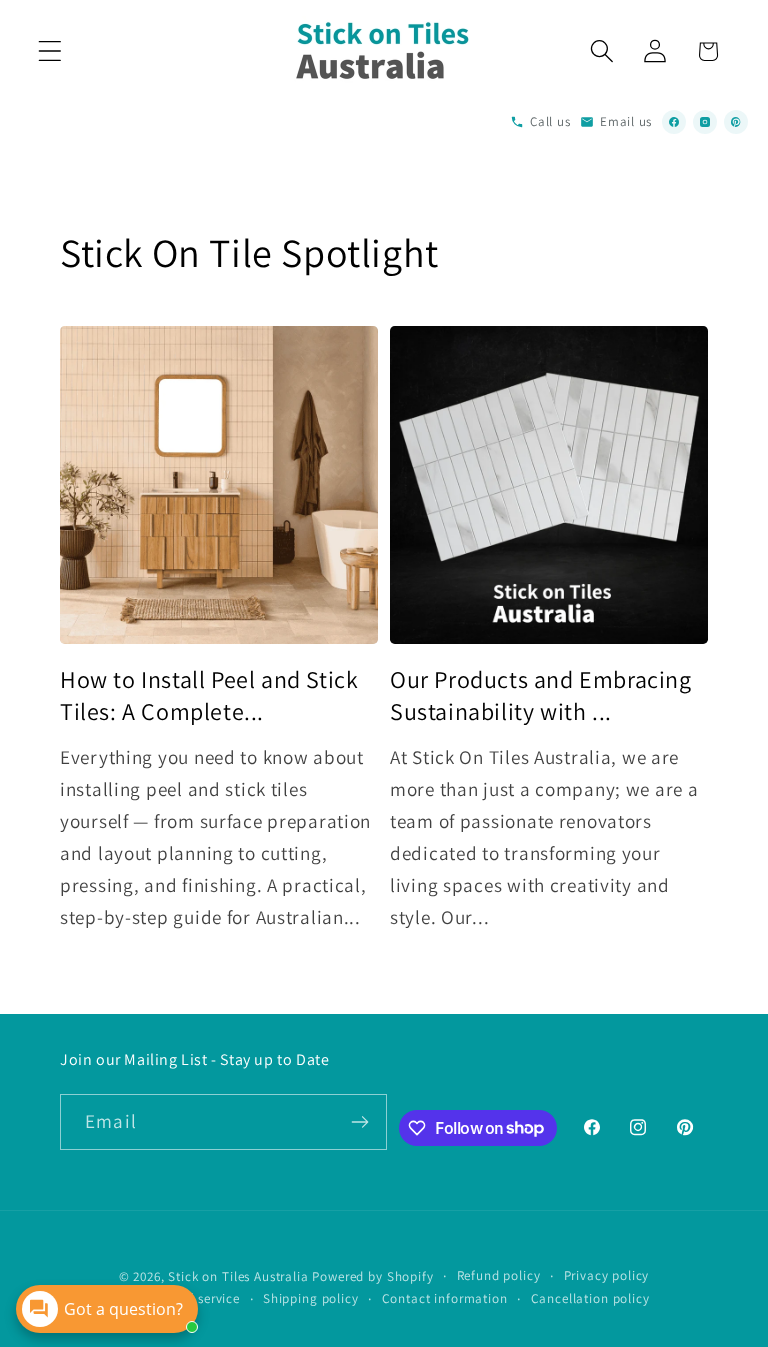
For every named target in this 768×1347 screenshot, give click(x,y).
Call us (550, 122)
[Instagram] (705, 122)
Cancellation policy (590, 1298)
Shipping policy (311, 1298)
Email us (626, 122)
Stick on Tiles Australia (238, 1276)
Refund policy (499, 1275)
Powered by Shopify (372, 1276)
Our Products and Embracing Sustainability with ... (541, 695)
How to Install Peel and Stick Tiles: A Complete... (209, 695)
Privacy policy (607, 1275)
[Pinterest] (736, 122)
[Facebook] (674, 122)
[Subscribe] (360, 1122)
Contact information (445, 1298)
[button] (50, 51)
